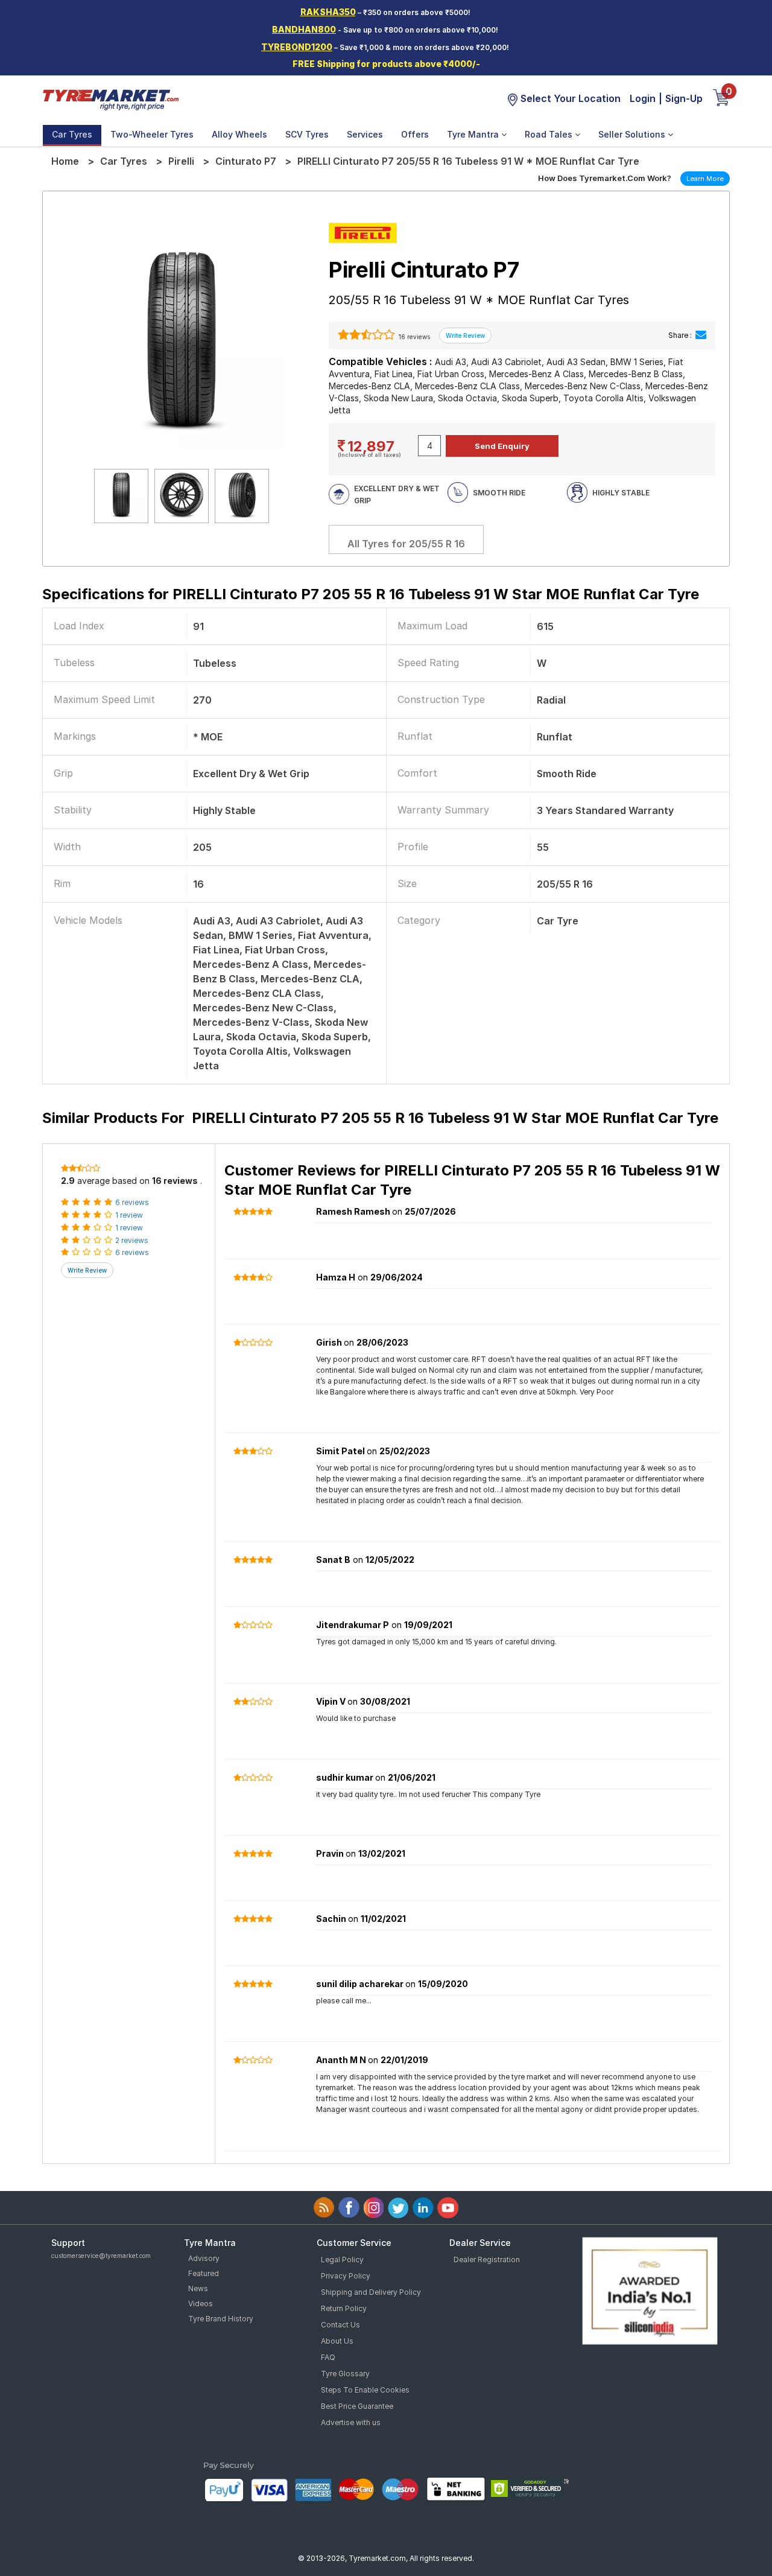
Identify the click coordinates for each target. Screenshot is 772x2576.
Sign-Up (684, 98)
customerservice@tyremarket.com (101, 2256)
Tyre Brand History (221, 2319)
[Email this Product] (701, 335)
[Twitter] (398, 2208)
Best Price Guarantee (357, 2406)
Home (65, 161)
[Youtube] (448, 2208)
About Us (337, 2341)
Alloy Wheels (239, 134)
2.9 (68, 1181)
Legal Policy (342, 2260)
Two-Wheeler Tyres (152, 134)
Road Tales (550, 134)
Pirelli (181, 161)
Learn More (705, 179)
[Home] (110, 99)
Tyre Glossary (345, 2374)
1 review (129, 1215)
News (198, 2288)
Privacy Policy (346, 2276)
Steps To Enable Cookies (365, 2390)
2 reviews (132, 1240)
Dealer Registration (487, 2260)
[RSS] (324, 2208)
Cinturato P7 (246, 161)
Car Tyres (72, 134)
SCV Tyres (307, 134)
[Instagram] (374, 2208)
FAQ (328, 2357)
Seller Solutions (633, 134)
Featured (204, 2273)
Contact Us (340, 2325)
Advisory (204, 2258)
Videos (201, 2304)
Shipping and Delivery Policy (371, 2292)
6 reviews (132, 1202)
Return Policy (344, 2308)
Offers (415, 134)
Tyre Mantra (474, 134)
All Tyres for (406, 544)
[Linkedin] (423, 2208)
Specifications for (371, 594)
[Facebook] (349, 2208)
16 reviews (413, 337)
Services (365, 134)
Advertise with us (351, 2422)
